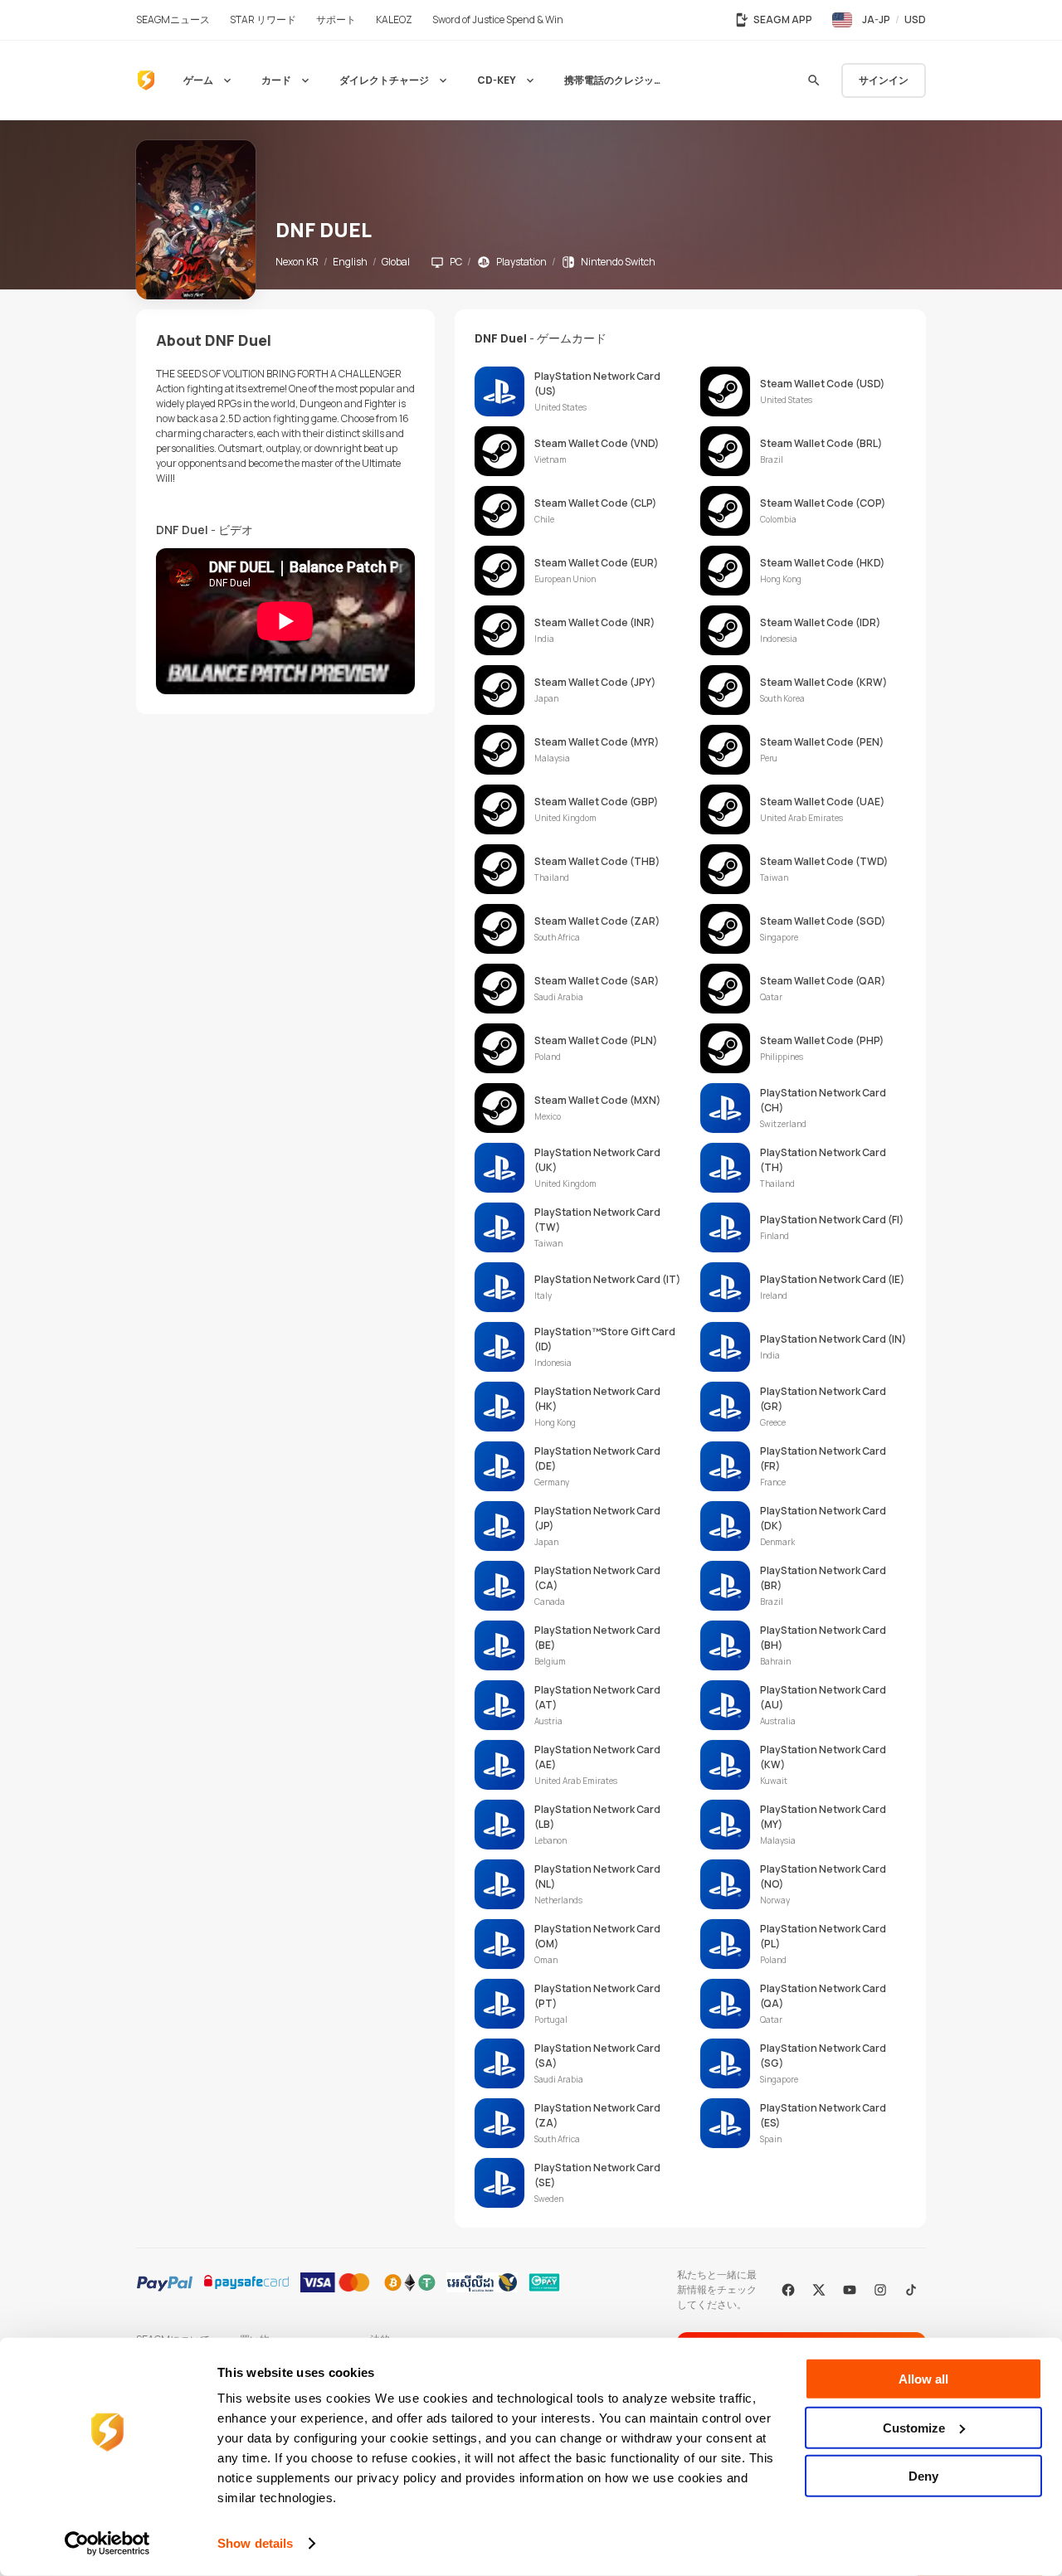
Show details (255, 2543)
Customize (914, 2427)
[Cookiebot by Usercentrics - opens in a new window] (107, 2544)
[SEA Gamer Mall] (146, 80)
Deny (923, 2476)
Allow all (923, 2379)
